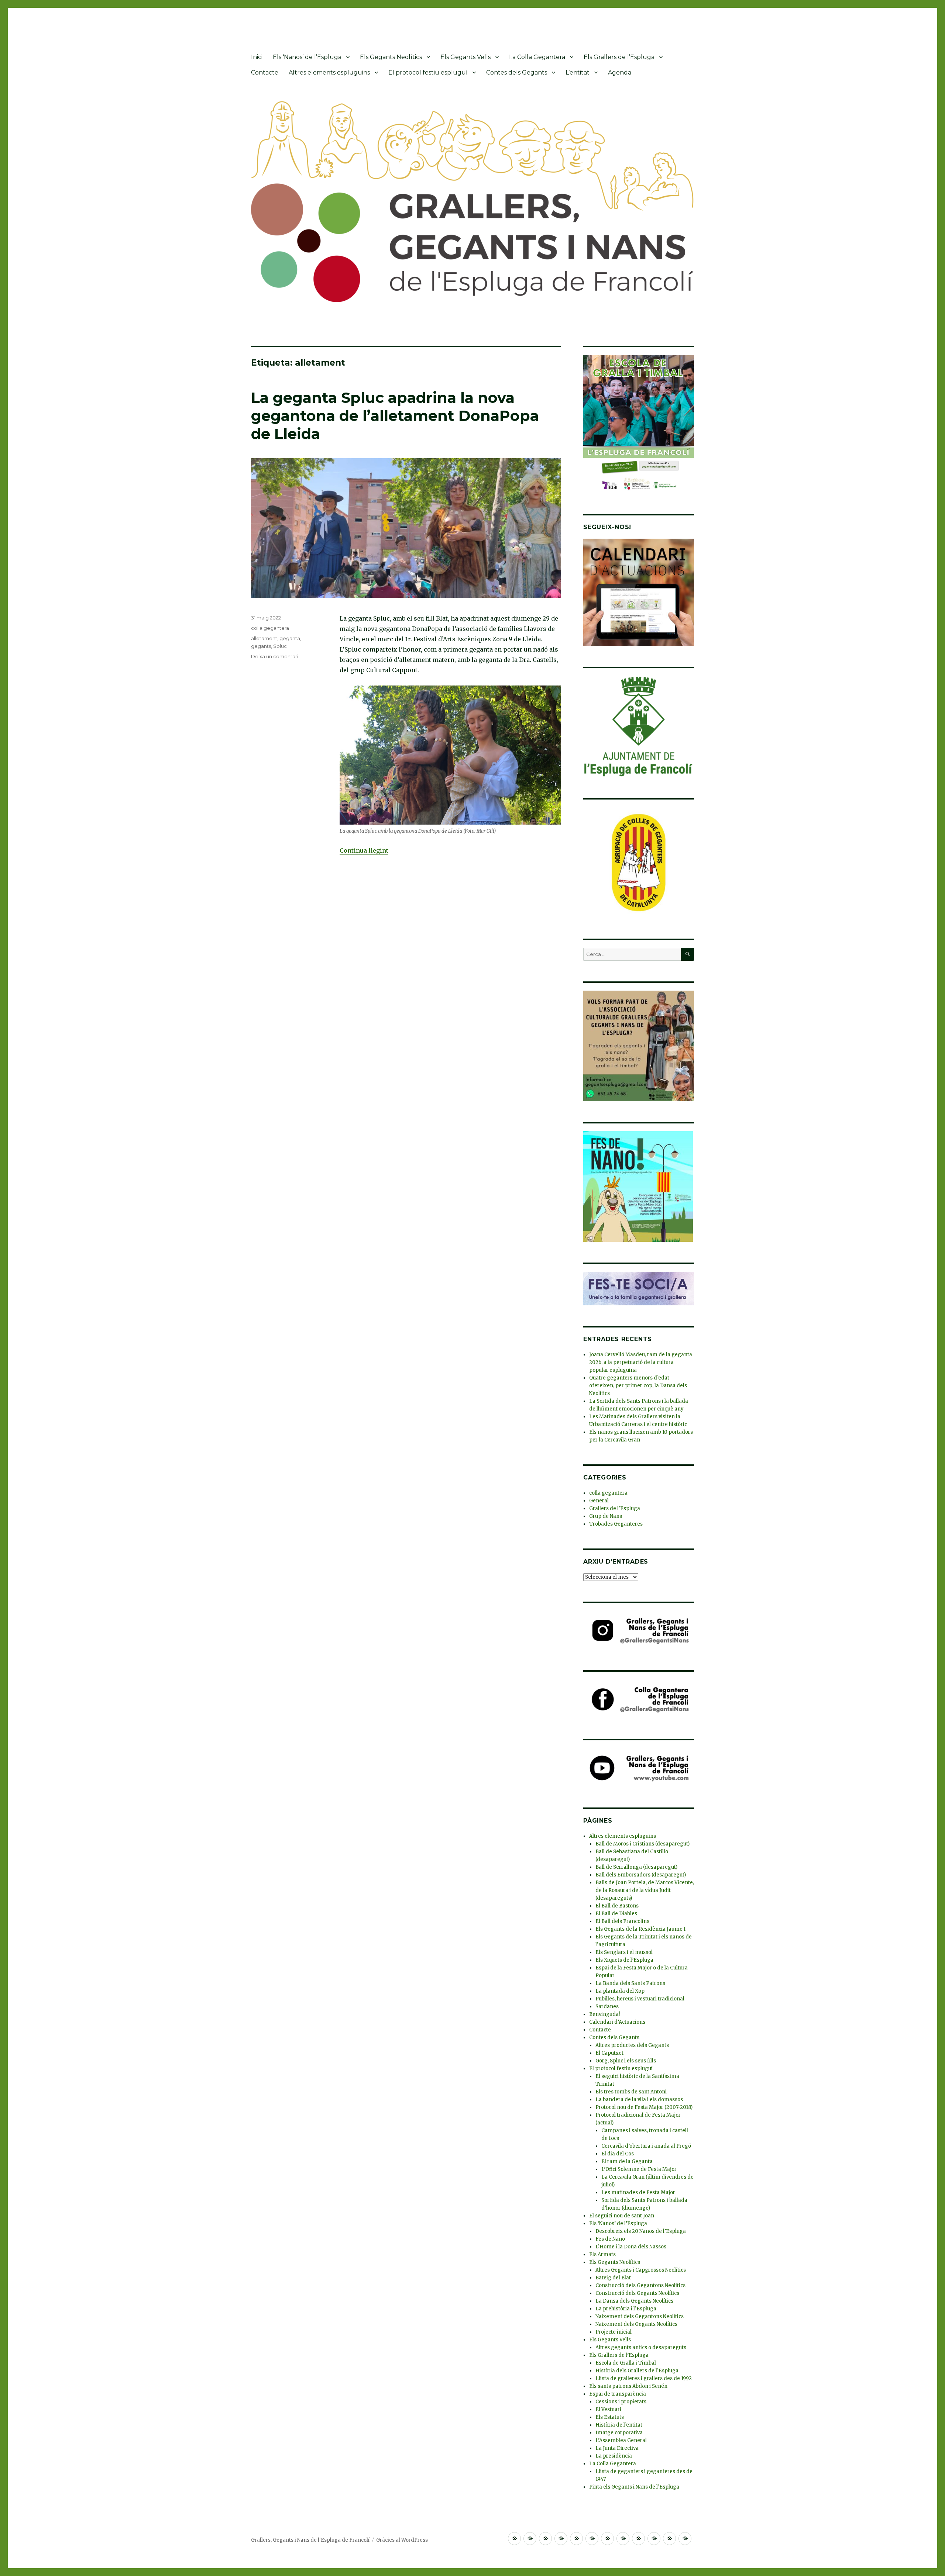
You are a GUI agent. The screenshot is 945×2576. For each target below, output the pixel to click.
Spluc (280, 646)
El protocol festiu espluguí (428, 72)
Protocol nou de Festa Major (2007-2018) (644, 2107)
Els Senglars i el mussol (624, 1952)
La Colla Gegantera (537, 57)
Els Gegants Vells (465, 57)
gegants (261, 646)
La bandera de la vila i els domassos (639, 2100)
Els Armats (602, 2254)
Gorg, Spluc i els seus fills (626, 2061)
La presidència (614, 2456)
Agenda (620, 72)
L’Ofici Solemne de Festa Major (639, 2169)
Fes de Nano (610, 2239)
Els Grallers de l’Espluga (619, 57)
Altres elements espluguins (329, 72)
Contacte (265, 72)
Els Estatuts (610, 2417)
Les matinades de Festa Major (638, 2192)
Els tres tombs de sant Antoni (631, 2092)
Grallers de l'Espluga (615, 1508)
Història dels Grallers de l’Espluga (637, 2371)
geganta (290, 638)
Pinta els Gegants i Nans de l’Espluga (634, 2487)
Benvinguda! (604, 2014)
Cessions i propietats (621, 2402)
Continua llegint (364, 850)
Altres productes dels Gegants (632, 2045)
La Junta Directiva (617, 2448)
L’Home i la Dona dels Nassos (631, 2247)
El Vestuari (608, 2409)
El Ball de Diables (616, 1914)
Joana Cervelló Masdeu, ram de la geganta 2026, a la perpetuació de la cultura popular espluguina (641, 1362)
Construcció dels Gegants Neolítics (637, 2293)
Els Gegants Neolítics (391, 57)
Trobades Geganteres (616, 1524)
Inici (257, 57)
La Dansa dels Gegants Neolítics (634, 2301)
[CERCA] (688, 954)
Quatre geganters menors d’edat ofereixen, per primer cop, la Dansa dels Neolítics (638, 1386)
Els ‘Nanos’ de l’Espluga (307, 57)
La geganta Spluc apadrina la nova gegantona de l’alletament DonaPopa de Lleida (395, 416)
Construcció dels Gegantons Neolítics (640, 2285)
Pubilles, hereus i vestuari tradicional (640, 1999)
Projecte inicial (614, 2332)
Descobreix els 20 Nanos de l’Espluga (641, 2231)
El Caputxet (609, 2053)
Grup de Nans (606, 1516)
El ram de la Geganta (627, 2161)
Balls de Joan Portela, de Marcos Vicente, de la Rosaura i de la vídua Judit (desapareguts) (645, 1890)
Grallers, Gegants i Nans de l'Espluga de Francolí (310, 2540)
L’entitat (578, 72)
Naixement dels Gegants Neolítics (636, 2324)
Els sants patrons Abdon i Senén (628, 2386)
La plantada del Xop (620, 1991)
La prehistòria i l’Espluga (626, 2309)
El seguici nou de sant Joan (622, 2216)
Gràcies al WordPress (402, 2540)
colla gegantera (270, 628)
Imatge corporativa (619, 2433)
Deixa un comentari (275, 656)
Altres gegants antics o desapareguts (641, 2347)
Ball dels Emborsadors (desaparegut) (641, 1875)
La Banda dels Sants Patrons (630, 1983)
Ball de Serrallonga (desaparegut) (636, 1867)
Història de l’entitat (619, 2425)
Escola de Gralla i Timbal (626, 2363)
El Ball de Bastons (617, 1906)
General (599, 1501)
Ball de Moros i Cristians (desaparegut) (642, 1844)
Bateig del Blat (613, 2278)
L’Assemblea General (621, 2440)
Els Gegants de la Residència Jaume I (640, 1929)
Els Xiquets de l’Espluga (624, 1960)
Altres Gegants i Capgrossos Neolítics (641, 2270)
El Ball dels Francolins (622, 1921)
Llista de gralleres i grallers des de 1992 (644, 2378)
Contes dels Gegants (517, 72)
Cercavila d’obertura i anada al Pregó (646, 2146)
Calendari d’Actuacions (617, 2022)
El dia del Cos (618, 2154)
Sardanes (607, 2007)
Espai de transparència (618, 2394)
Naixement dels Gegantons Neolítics (640, 2316)
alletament (264, 638)
